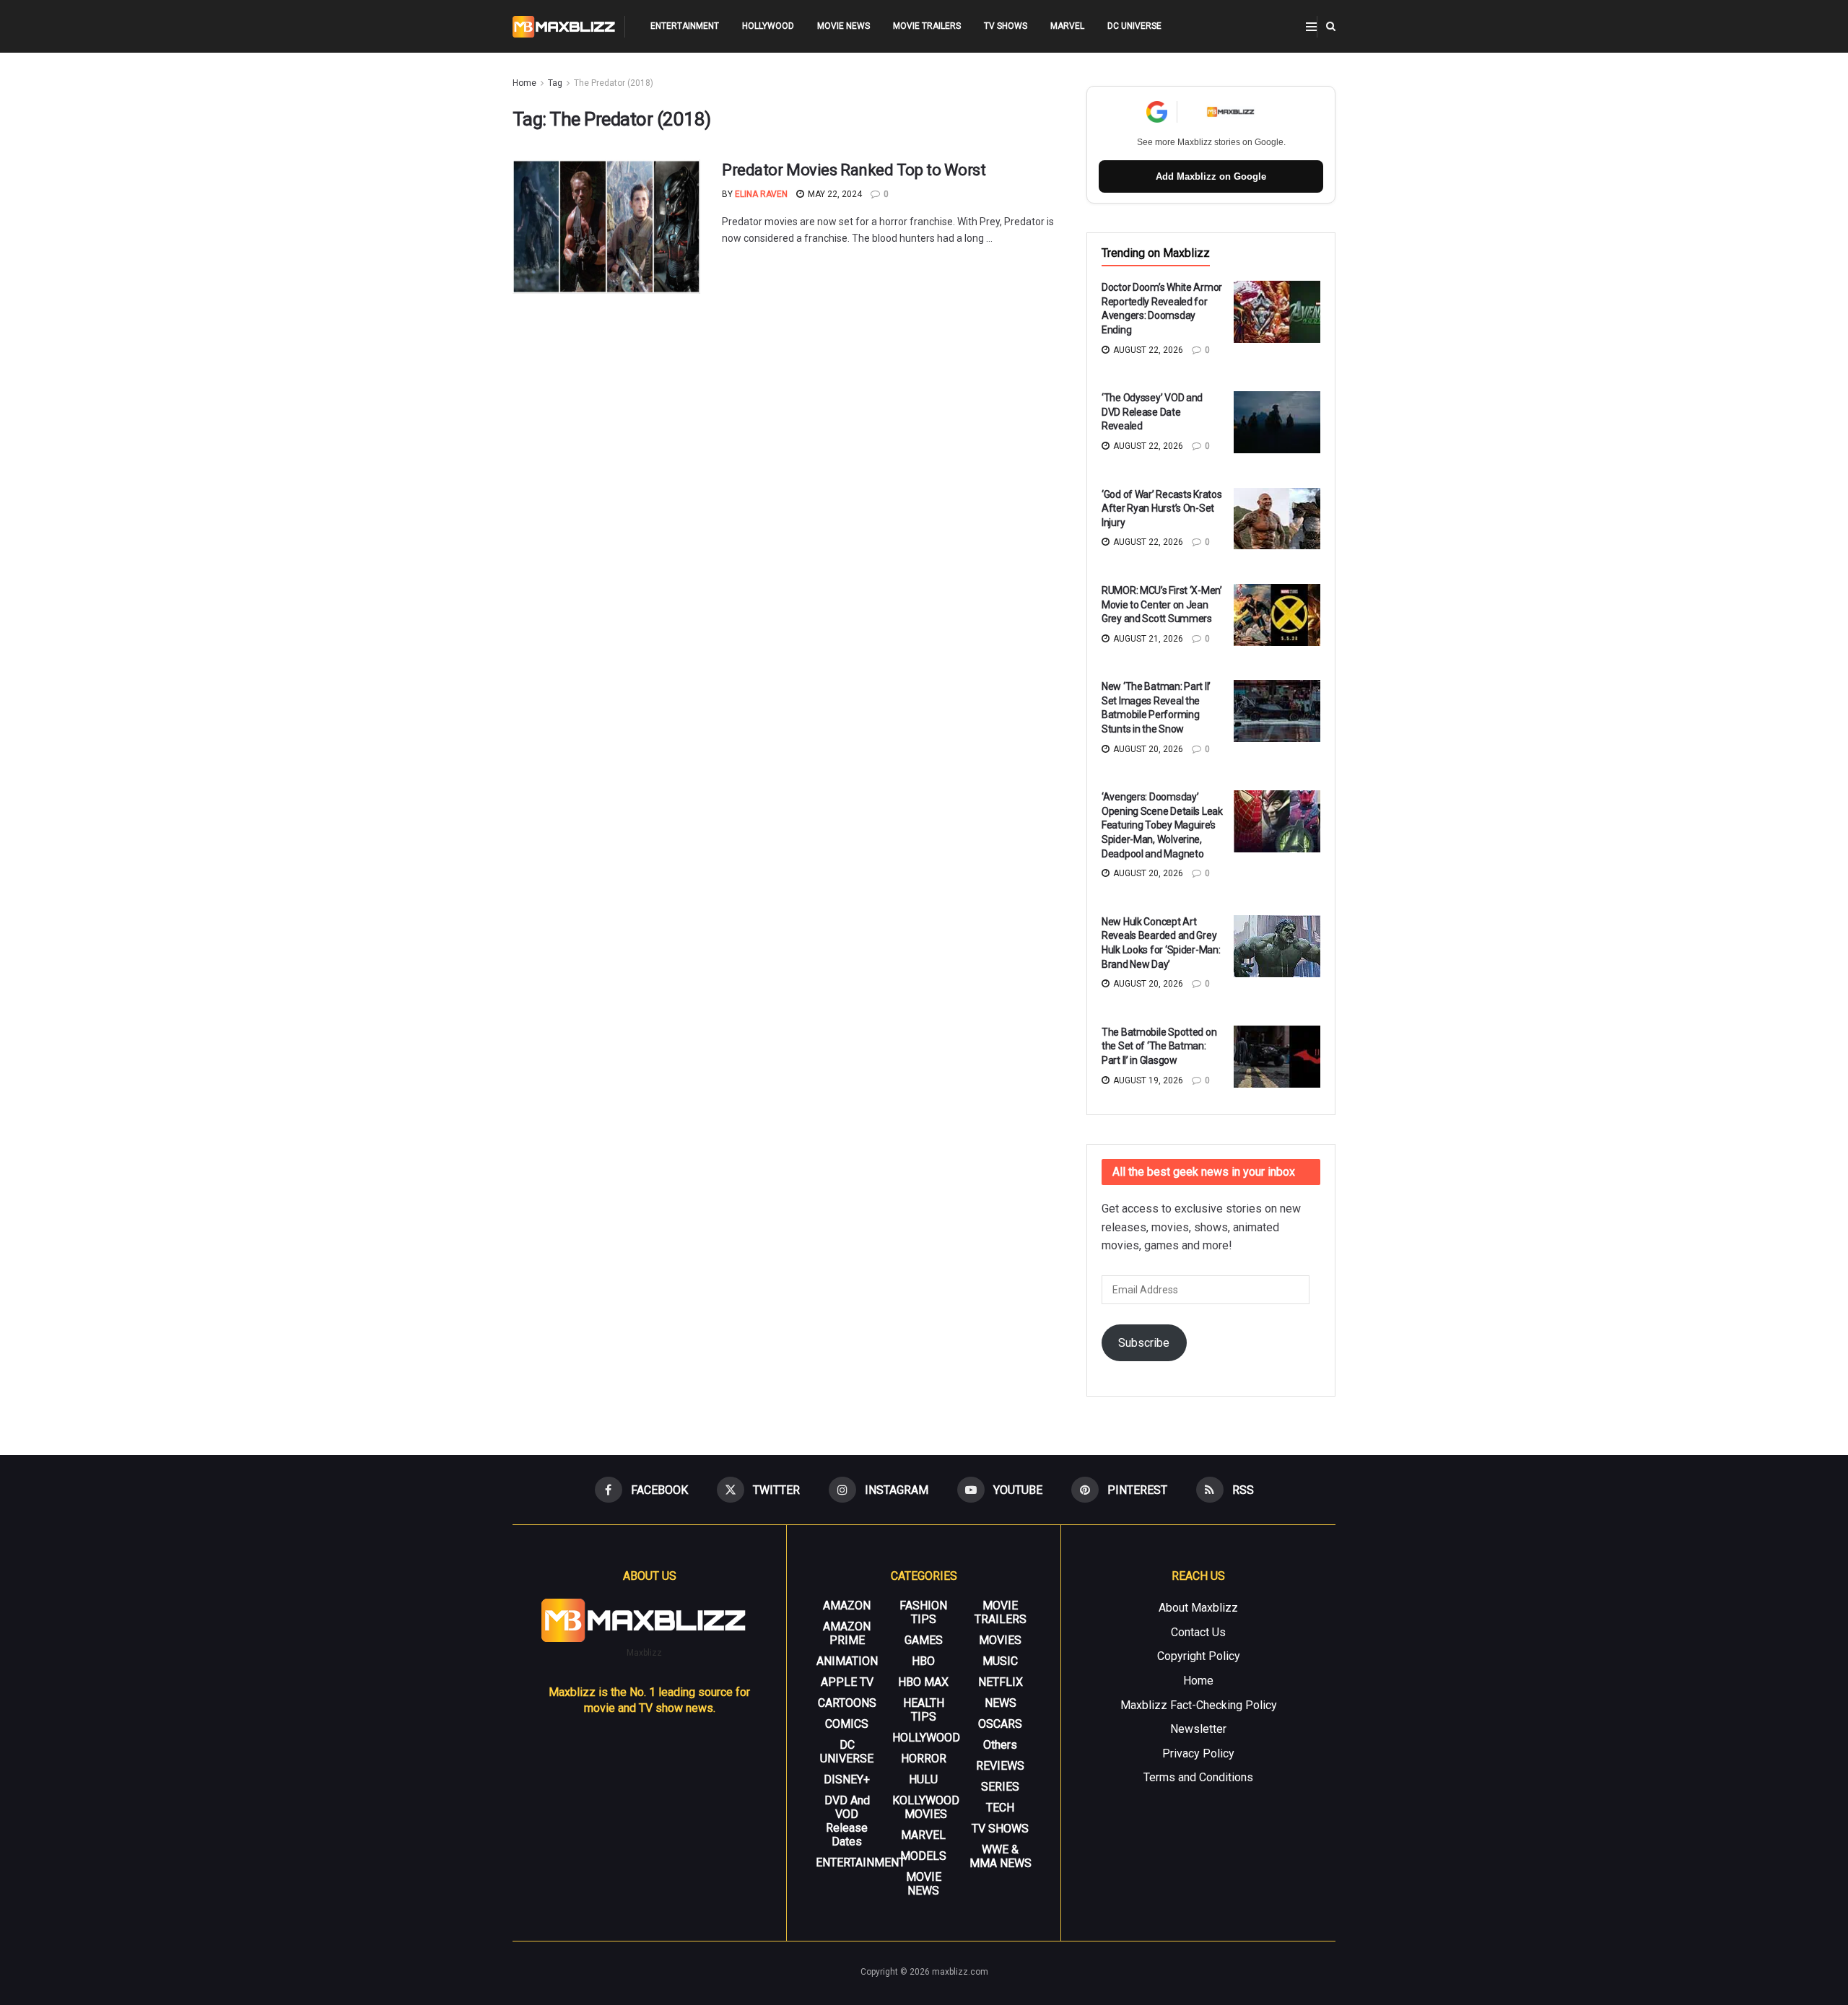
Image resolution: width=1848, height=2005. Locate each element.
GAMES (924, 1640)
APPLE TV (847, 1682)
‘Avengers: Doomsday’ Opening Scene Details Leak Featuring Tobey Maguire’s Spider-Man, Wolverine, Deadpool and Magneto (1162, 825)
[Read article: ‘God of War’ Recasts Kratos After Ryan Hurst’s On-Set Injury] (1277, 519)
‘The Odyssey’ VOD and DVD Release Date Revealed (1152, 412)
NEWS (1001, 1703)
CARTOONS (847, 1703)
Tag (555, 83)
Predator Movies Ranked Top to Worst (854, 170)
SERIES (1000, 1787)
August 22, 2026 (1147, 350)
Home (524, 83)
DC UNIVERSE (1134, 26)
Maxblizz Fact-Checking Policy (1199, 1705)
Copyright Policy (1199, 1656)
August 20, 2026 (1147, 749)
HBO (923, 1661)
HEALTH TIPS (924, 1710)
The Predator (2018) (614, 83)
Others (1000, 1745)
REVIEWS (1000, 1766)
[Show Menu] (1311, 27)
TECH (1000, 1808)
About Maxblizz (1198, 1608)
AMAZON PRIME (847, 1633)
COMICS (847, 1724)
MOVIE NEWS (844, 26)
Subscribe (1144, 1343)
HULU (923, 1779)
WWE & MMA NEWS (1001, 1856)
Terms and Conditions (1198, 1777)
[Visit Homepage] (564, 27)
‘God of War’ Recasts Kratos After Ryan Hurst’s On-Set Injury (1161, 508)
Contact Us (1198, 1632)
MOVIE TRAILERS (927, 26)
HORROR (924, 1759)
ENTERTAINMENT (685, 26)
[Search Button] (1331, 26)
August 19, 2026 (1147, 1080)
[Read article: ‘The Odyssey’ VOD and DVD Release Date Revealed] (1277, 422)
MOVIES (1000, 1640)
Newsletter (1198, 1729)
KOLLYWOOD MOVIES (926, 1807)
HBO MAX (923, 1682)
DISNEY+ (847, 1779)
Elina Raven (761, 194)
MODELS (923, 1856)
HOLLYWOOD (768, 26)
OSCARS (1000, 1724)
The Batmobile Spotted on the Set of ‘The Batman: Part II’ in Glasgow (1159, 1046)
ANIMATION (847, 1661)
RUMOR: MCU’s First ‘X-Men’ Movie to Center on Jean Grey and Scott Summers (1162, 604)
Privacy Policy (1198, 1753)
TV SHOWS (1006, 26)
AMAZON (847, 1606)
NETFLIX (1001, 1682)
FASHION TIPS (923, 1612)
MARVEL (1067, 26)
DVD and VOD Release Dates (847, 1821)
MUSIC (1000, 1661)
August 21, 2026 (1147, 639)
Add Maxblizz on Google (1211, 176)
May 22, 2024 (834, 194)
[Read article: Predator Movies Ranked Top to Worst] (606, 227)
